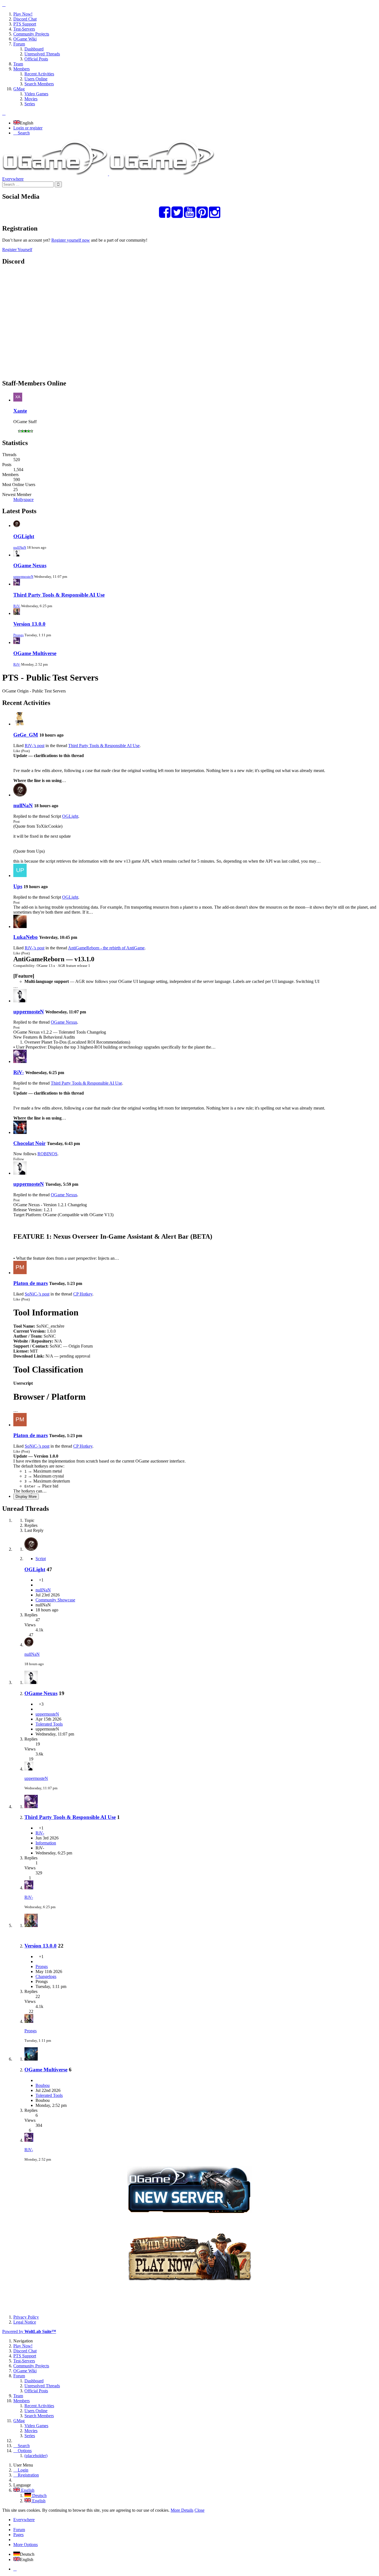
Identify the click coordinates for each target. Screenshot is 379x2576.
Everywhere (13, 179)
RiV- (17, 606)
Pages (18, 2535)
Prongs (18, 635)
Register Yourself (17, 250)
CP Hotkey (83, 1294)
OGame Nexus (30, 565)
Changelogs (46, 1976)
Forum (19, 2530)
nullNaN (20, 547)
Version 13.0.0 (29, 624)
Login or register (28, 128)
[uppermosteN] (20, 1001)
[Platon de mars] (20, 1273)
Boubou (43, 2085)
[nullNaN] (20, 795)
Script (41, 1559)
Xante (20, 411)
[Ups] (20, 876)
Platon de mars (31, 1283)
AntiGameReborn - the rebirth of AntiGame (106, 948)
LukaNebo (26, 937)
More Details (182, 2510)
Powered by (29, 2331)
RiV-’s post (35, 746)
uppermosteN (23, 577)
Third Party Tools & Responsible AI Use (59, 595)
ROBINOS (47, 1154)
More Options (26, 2545)
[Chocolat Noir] (20, 1132)
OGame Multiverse (35, 653)
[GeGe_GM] (20, 724)
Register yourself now (71, 240)
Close (199, 2510)
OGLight (24, 536)
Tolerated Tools (49, 1724)
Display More (26, 1497)
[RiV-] (20, 1061)
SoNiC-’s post (37, 1294)
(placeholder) (36, 2456)
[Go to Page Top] (15, 2569)
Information (46, 1843)
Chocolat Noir (29, 1143)
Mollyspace (23, 499)
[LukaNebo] (20, 927)
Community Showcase (55, 1600)
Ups (18, 886)
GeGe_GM (26, 735)
